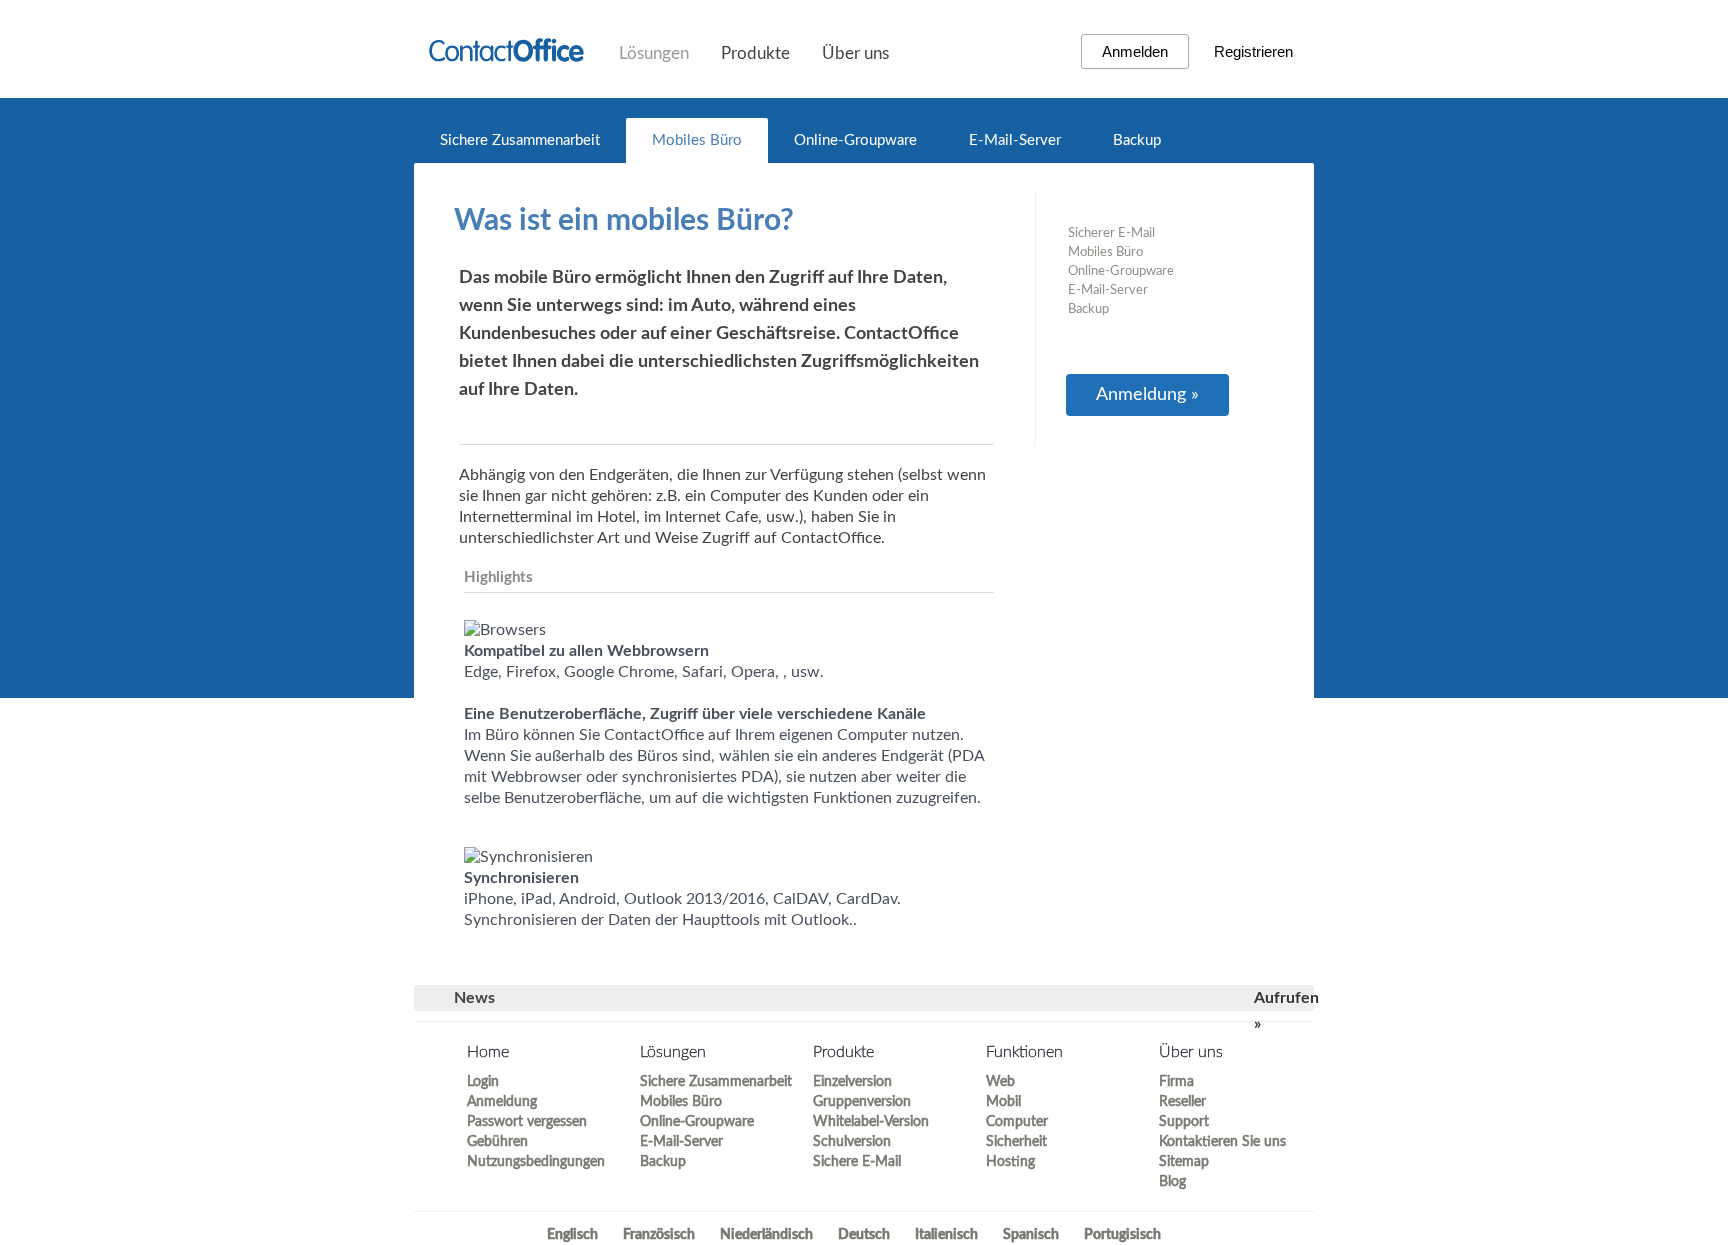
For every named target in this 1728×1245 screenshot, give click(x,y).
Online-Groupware (855, 140)
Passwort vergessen (527, 1122)
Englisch (572, 1235)
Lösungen (654, 53)
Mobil (1003, 1102)
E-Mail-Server (1015, 140)
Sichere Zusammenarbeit (520, 140)
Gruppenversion (862, 1102)
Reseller (1182, 1102)
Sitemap (1184, 1162)
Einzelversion (852, 1082)
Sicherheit (1016, 1142)
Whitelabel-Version (871, 1122)
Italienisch (946, 1235)
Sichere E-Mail (857, 1162)
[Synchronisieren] (528, 857)
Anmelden (1135, 51)
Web (1000, 1082)
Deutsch (864, 1235)
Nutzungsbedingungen (535, 1162)
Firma (1176, 1082)
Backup (1137, 140)
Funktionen (1024, 1052)
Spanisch (1031, 1235)
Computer (1017, 1122)
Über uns (855, 53)
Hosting (1010, 1162)
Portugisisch (1122, 1235)
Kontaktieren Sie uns (1222, 1142)
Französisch (659, 1235)
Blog (1172, 1182)
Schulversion (852, 1142)
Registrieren (1253, 51)
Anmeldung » (1147, 395)
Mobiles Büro (697, 140)
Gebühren (497, 1142)
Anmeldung (502, 1102)
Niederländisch (766, 1235)
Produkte (755, 53)
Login (483, 1082)
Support (1184, 1122)
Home (488, 1052)
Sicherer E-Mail (1111, 233)
